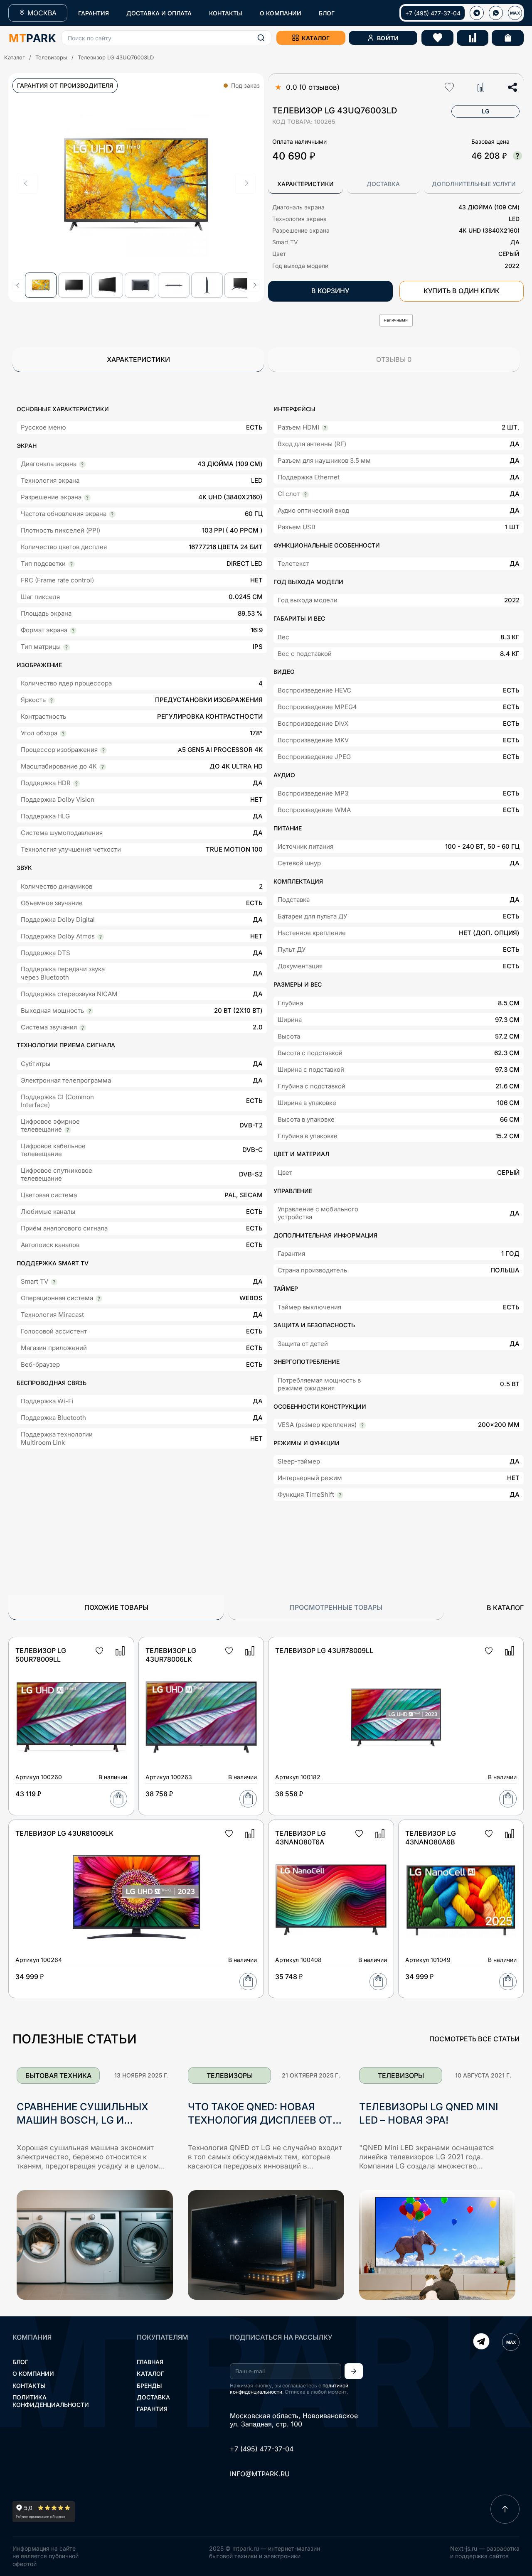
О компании (33, 2373)
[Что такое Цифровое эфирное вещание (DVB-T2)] (68, 1130)
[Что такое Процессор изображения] (103, 750)
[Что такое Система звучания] (83, 1028)
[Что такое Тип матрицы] (66, 647)
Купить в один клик (462, 291)
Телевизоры (51, 57)
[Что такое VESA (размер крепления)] (362, 1425)
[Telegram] (481, 2342)
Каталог (15, 57)
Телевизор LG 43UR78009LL (324, 1650)
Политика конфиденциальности (51, 2401)
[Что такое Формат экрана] (73, 631)
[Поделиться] (512, 87)
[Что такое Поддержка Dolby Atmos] (101, 937)
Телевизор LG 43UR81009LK (64, 1833)
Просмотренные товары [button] (336, 1607)
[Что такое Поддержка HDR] (76, 783)
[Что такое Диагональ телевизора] (82, 464)
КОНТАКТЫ (226, 13)
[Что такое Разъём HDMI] (325, 428)
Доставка (153, 2397)
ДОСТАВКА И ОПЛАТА (159, 13)
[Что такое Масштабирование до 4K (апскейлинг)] (103, 767)
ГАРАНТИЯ (94, 13)
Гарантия (152, 2409)
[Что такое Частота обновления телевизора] (112, 514)
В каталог (505, 1608)
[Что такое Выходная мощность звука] (90, 1011)
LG (485, 111)
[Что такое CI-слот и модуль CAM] (305, 494)
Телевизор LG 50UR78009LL (41, 1655)
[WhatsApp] (496, 13)
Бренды (149, 2386)
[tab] (305, 184)
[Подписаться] (354, 2371)
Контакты (29, 2386)
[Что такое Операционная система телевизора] (99, 1299)
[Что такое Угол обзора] (63, 734)
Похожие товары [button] (116, 1607)
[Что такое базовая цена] (517, 156)
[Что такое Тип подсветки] (71, 564)
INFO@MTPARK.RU (260, 2474)
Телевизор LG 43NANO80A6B (431, 1838)
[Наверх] (505, 2509)
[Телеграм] (477, 13)
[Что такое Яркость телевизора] (52, 700)
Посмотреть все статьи (474, 2039)
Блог (20, 2362)
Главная (150, 2362)
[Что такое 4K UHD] (87, 498)
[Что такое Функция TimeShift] (340, 1495)
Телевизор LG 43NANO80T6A (300, 1838)
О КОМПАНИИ (281, 13)
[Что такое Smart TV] (54, 1282)
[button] (166, 38)
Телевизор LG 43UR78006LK (171, 1655)
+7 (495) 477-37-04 (433, 13)
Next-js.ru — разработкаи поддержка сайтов (485, 2552)
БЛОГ (327, 13)
